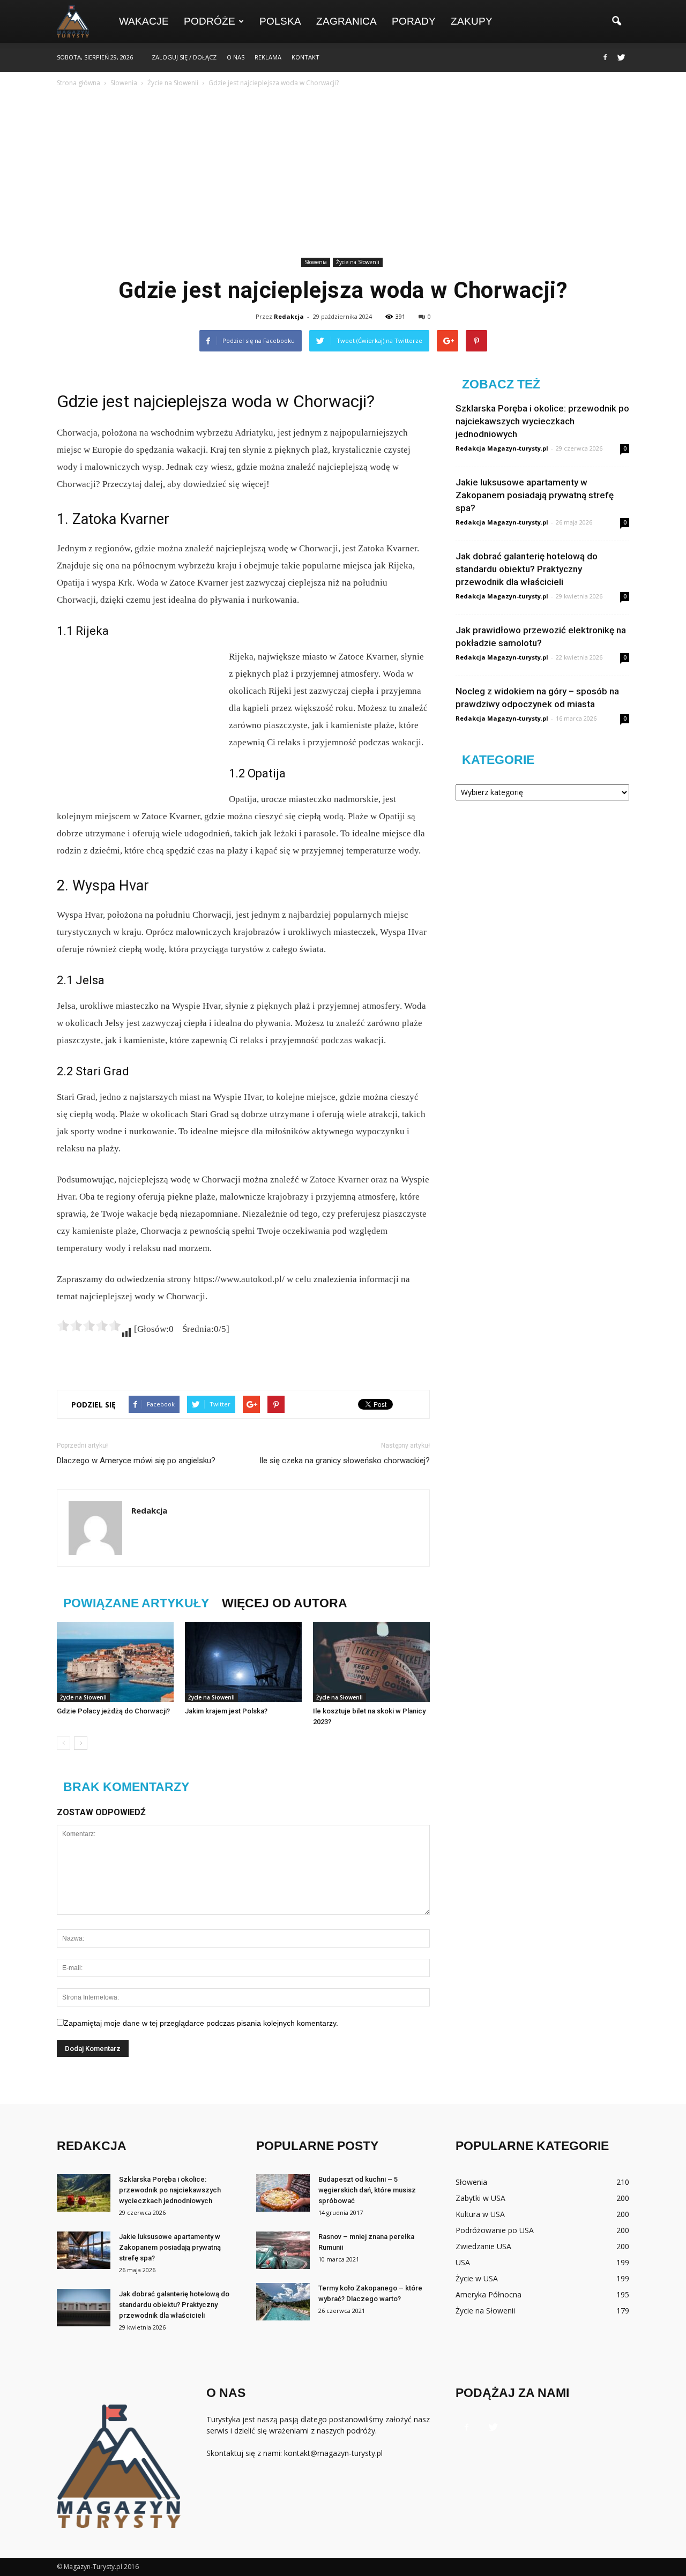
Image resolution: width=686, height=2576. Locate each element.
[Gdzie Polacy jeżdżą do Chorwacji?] (115, 1662)
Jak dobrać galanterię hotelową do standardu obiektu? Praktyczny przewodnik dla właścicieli (527, 569)
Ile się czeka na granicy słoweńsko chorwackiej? (345, 1461)
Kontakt (305, 57)
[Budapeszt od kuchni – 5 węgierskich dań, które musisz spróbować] (283, 2193)
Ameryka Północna (489, 2294)
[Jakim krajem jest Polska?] (243, 1662)
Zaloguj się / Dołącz (184, 57)
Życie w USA (477, 2278)
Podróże (210, 21)
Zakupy (472, 21)
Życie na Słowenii (358, 262)
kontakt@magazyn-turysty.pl (333, 2453)
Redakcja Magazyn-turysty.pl (502, 448)
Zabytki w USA (480, 2198)
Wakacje (144, 21)
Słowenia (316, 262)
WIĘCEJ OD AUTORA (285, 1603)
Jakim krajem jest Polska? (226, 1711)
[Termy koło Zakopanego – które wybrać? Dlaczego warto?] (283, 2302)
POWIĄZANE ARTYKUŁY (136, 1603)
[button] (616, 21)
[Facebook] (605, 57)
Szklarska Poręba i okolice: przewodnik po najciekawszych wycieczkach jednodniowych (542, 421)
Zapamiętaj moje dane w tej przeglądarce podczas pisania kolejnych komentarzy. (201, 2023)
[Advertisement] (343, 174)
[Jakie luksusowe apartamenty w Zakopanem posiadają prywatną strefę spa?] (84, 2250)
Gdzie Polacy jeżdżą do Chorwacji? (113, 1711)
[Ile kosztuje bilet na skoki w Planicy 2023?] (371, 1662)
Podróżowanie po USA (495, 2230)
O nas (236, 57)
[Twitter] (621, 57)
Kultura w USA (480, 2214)
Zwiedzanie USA (483, 2246)
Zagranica (346, 21)
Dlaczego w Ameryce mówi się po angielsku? (136, 1461)
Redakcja (289, 316)
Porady (414, 21)
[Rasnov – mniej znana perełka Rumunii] (283, 2250)
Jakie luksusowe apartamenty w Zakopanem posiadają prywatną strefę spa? (535, 495)
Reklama (268, 57)
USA (463, 2262)
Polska (280, 21)
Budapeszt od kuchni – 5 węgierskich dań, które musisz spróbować (367, 2190)
